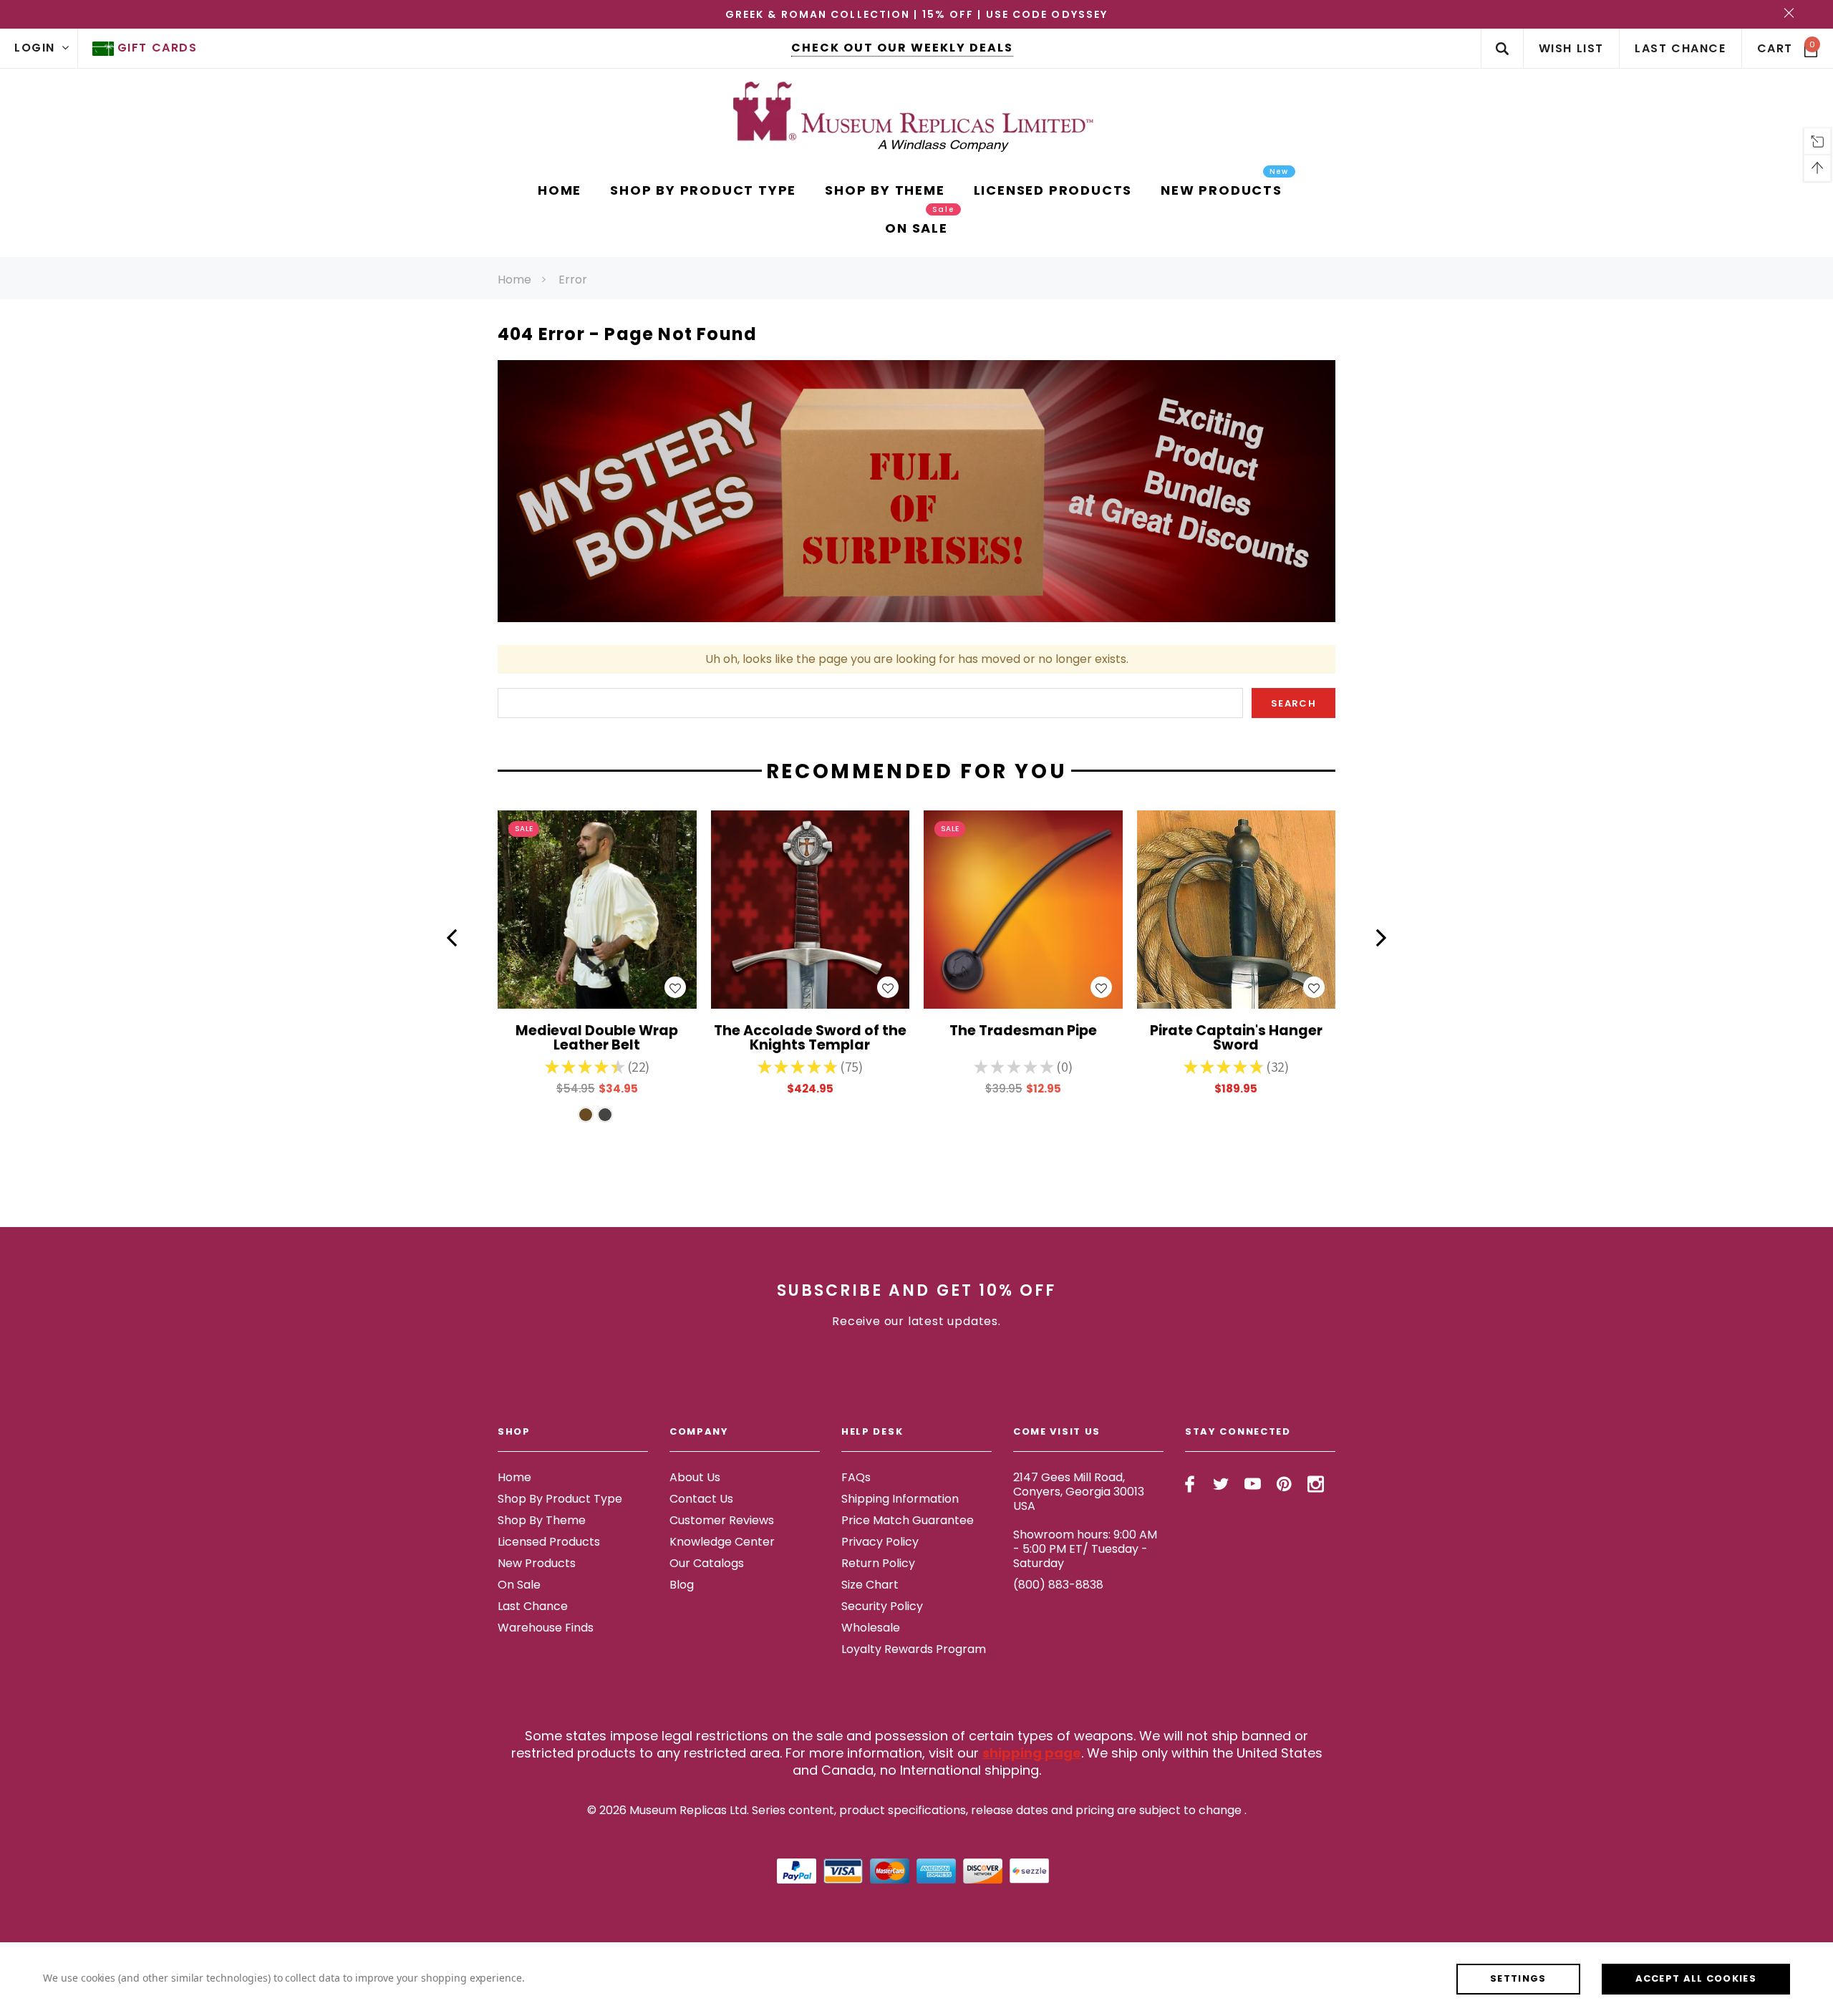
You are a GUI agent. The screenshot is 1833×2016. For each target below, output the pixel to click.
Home (514, 280)
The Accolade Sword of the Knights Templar (810, 1039)
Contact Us (701, 1499)
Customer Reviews (722, 1520)
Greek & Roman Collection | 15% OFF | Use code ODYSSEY (916, 14)
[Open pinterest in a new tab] (1284, 1484)
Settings (1518, 1978)
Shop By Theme (542, 1520)
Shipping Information (900, 1499)
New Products (537, 1563)
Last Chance (533, 1606)
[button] (452, 938)
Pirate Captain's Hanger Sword (1236, 1039)
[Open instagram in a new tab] (1316, 1484)
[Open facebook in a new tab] (1190, 1484)
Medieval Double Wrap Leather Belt (597, 1039)
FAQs (856, 1477)
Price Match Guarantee (908, 1520)
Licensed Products (549, 1542)
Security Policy (882, 1606)
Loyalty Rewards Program (914, 1649)
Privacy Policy (880, 1542)
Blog (682, 1585)
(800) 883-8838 (1058, 1585)
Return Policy (878, 1563)
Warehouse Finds (546, 1628)
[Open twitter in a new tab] (1221, 1484)
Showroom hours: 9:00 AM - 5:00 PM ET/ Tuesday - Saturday (1085, 1549)
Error (573, 280)
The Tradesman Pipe (1023, 1032)
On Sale (519, 1585)
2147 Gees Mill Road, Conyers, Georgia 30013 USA (1079, 1492)
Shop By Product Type (560, 1499)
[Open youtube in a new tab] (1253, 1484)
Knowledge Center (722, 1542)
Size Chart (870, 1585)
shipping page (1032, 1753)
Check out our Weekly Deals (902, 48)
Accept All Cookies (1696, 1978)
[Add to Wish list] (675, 987)
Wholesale (871, 1628)
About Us (695, 1477)
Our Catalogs (707, 1563)
